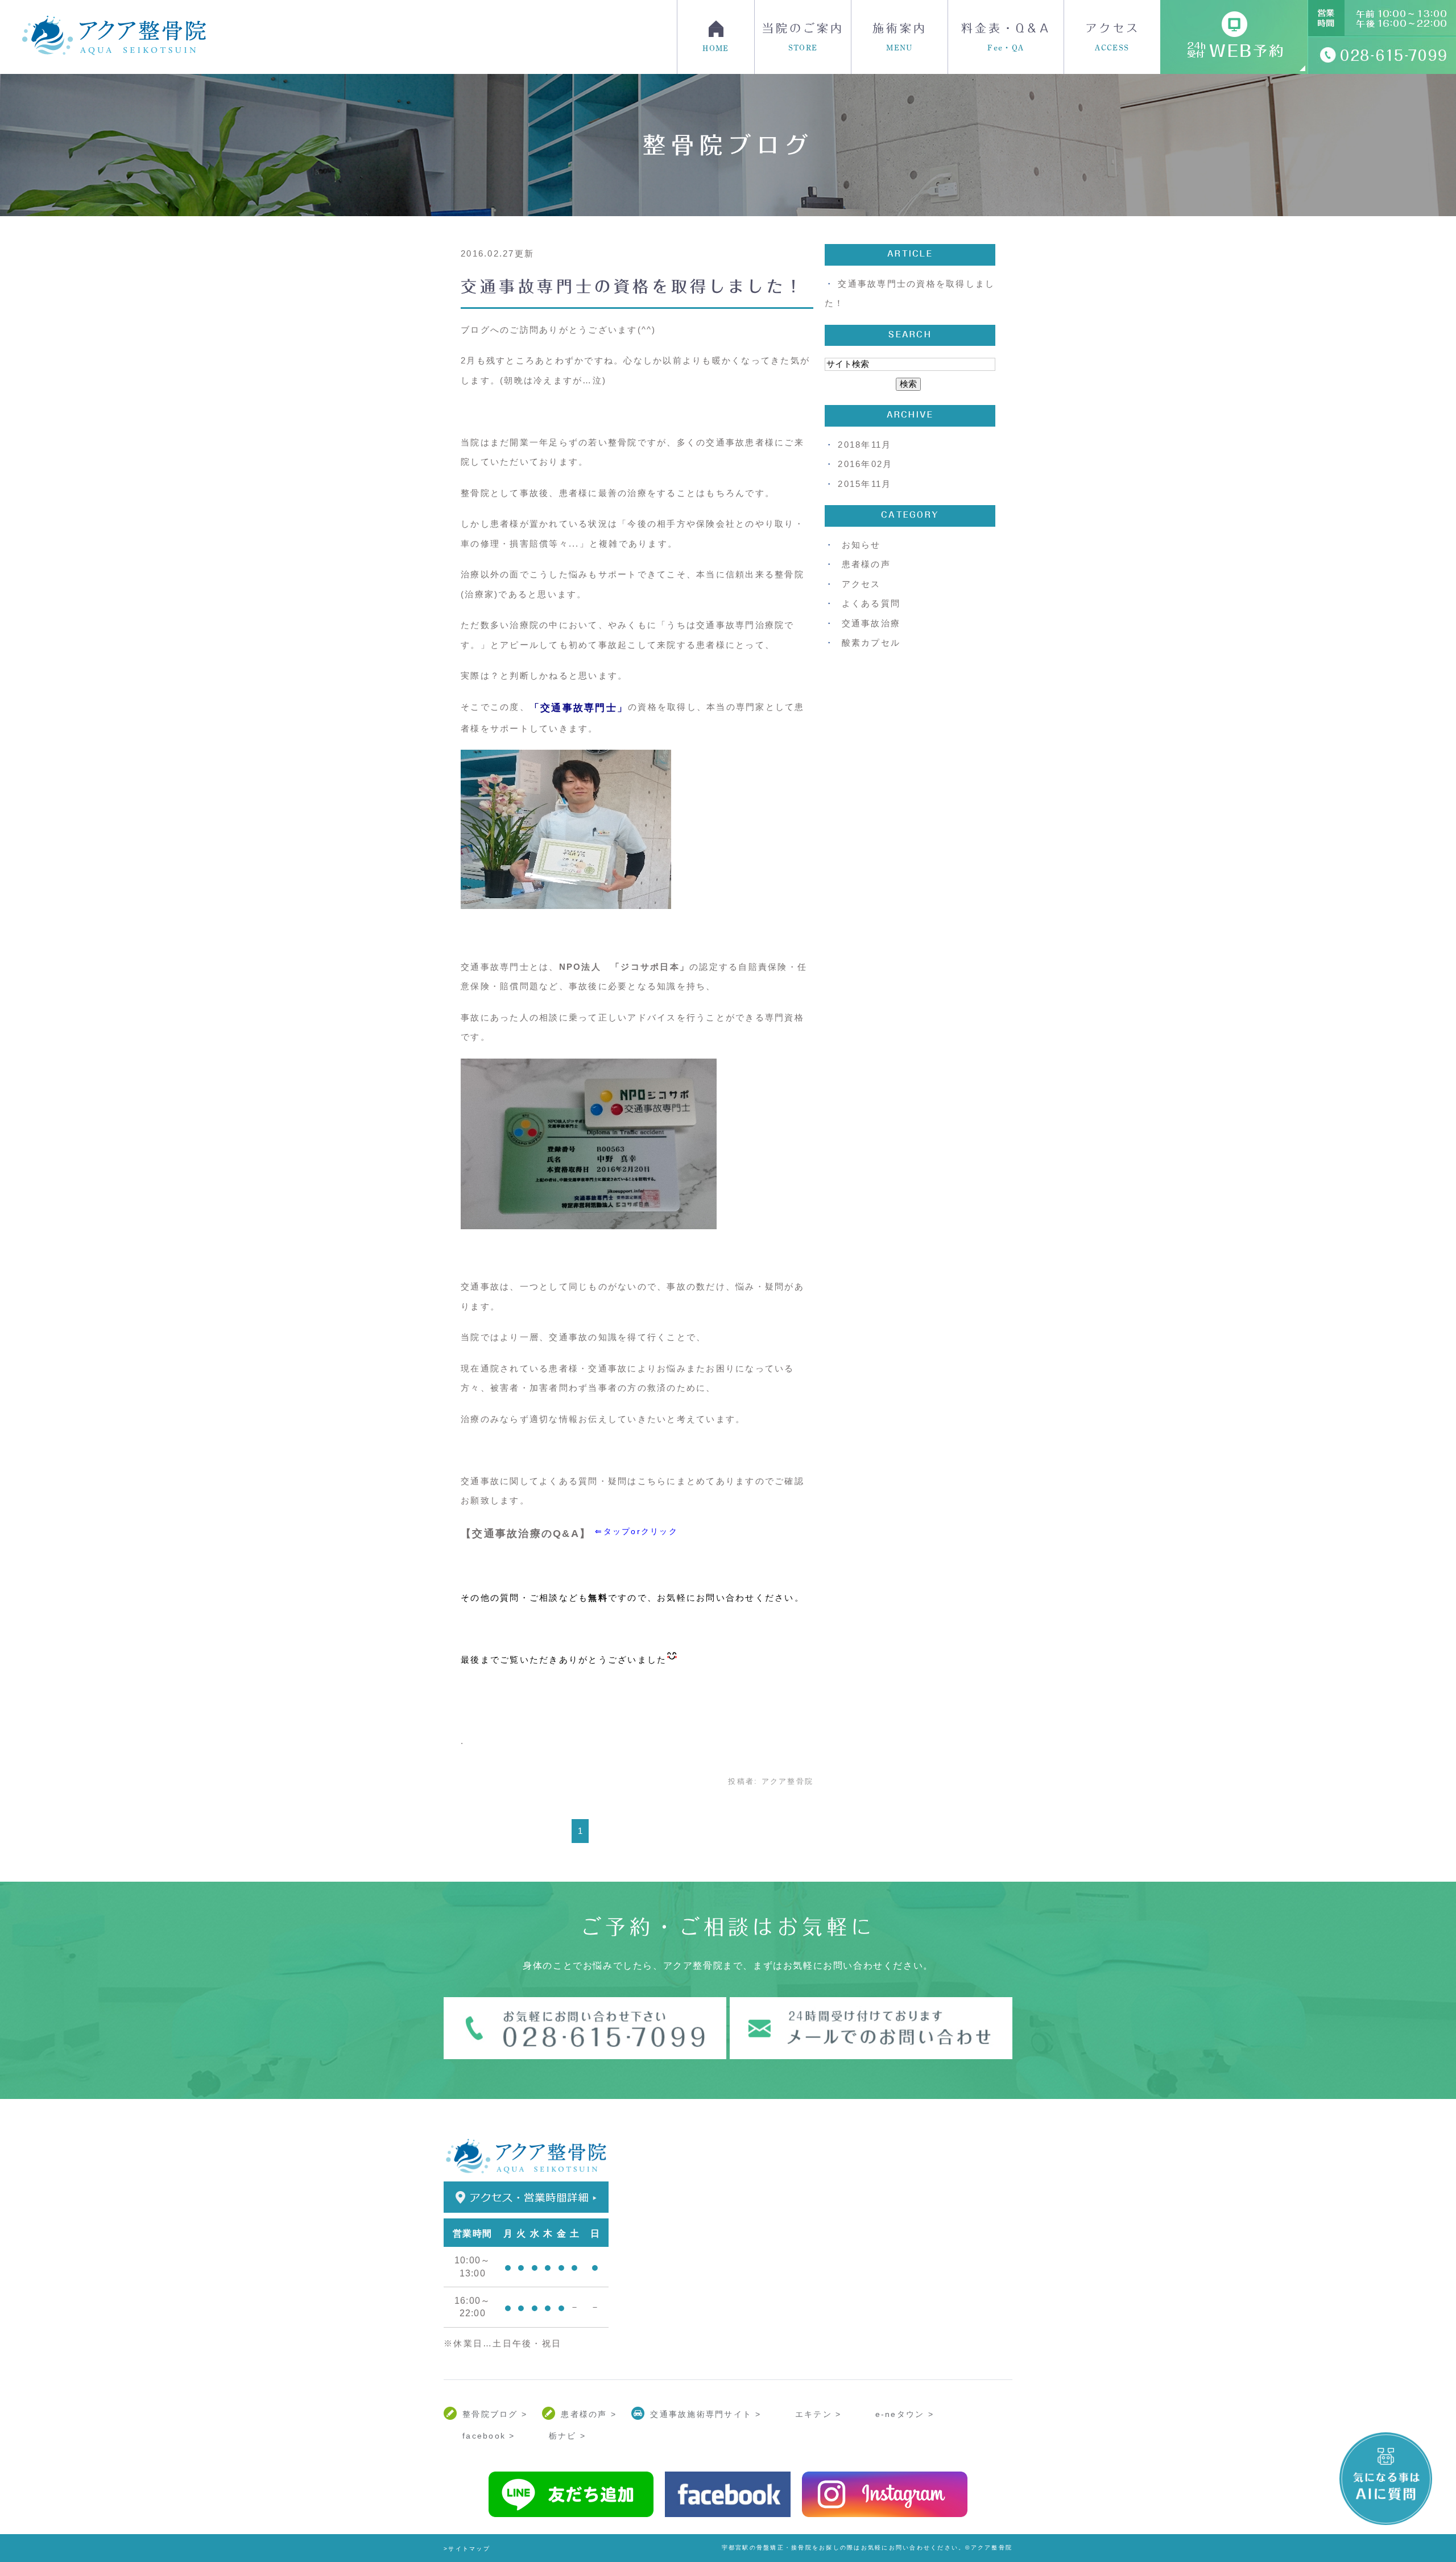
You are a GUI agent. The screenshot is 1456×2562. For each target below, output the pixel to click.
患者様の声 (866, 564)
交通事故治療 (871, 623)
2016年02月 (865, 464)
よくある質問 (871, 603)
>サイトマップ (467, 2549)
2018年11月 (864, 445)
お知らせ (861, 545)
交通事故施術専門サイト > (706, 2414)
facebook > (489, 2436)
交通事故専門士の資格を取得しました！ (633, 286)
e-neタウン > (905, 2414)
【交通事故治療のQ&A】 (526, 1534)
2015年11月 (864, 484)
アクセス (1112, 37)
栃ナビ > (567, 2436)
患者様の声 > (589, 2414)
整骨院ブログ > (495, 2414)
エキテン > (818, 2414)
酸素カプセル (871, 642)
